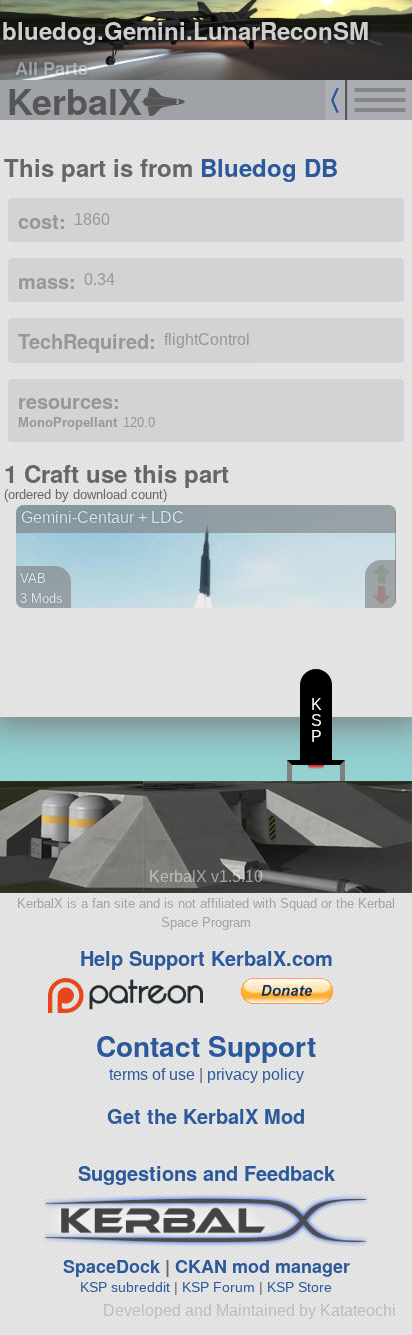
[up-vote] (384, 576)
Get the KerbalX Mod (206, 1115)
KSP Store (299, 1287)
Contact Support (206, 1045)
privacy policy (255, 1074)
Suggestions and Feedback (206, 1172)
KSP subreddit (125, 1287)
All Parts (51, 68)
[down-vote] (384, 596)
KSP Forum (218, 1287)
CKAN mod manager (262, 1266)
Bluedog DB (269, 167)
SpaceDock (111, 1266)
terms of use (152, 1074)
